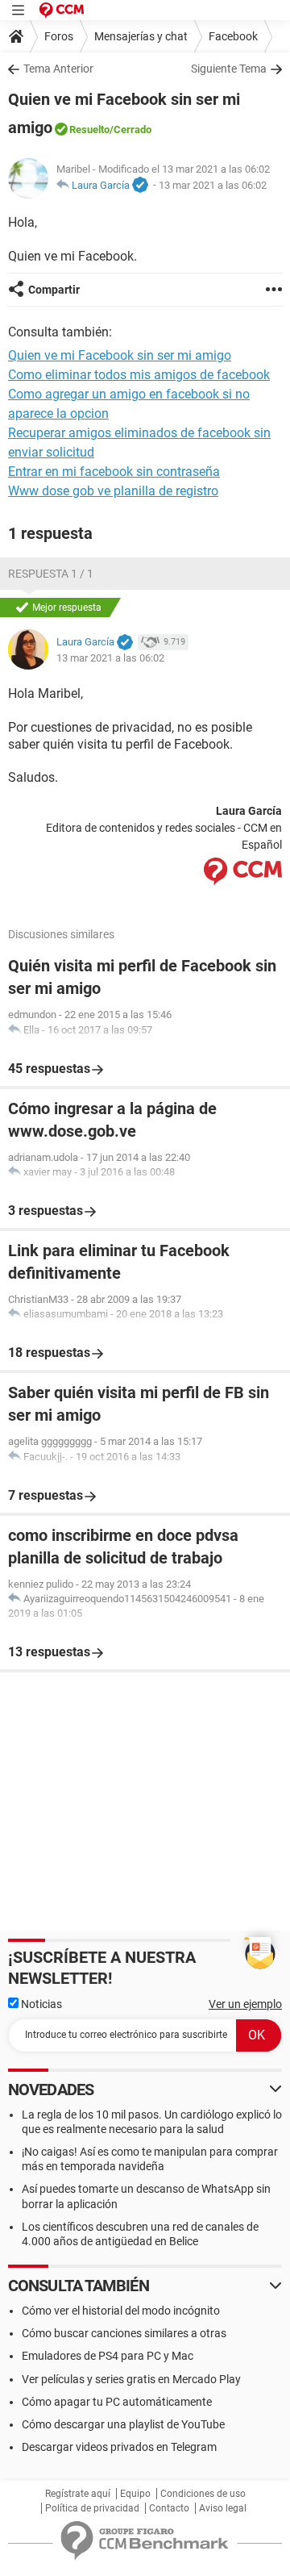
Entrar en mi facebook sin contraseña (114, 472)
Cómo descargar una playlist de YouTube (123, 2424)
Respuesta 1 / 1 (51, 574)
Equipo (135, 2494)
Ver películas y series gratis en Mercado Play (131, 2379)
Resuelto (89, 129)
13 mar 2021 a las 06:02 (213, 185)
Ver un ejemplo (245, 2004)
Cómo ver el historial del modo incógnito (121, 2311)
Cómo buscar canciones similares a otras (124, 2333)
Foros (59, 36)
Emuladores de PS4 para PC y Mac (108, 2356)
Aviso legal (223, 2508)
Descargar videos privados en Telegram (119, 2447)
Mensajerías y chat (141, 36)
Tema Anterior (58, 69)
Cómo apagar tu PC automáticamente (117, 2402)
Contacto (169, 2508)
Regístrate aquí (78, 2494)
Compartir (54, 290)
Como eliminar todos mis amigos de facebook (139, 375)
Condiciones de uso (203, 2494)
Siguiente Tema (229, 69)
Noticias (40, 2004)
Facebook (233, 36)
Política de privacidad (92, 2508)
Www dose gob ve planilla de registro (113, 491)
